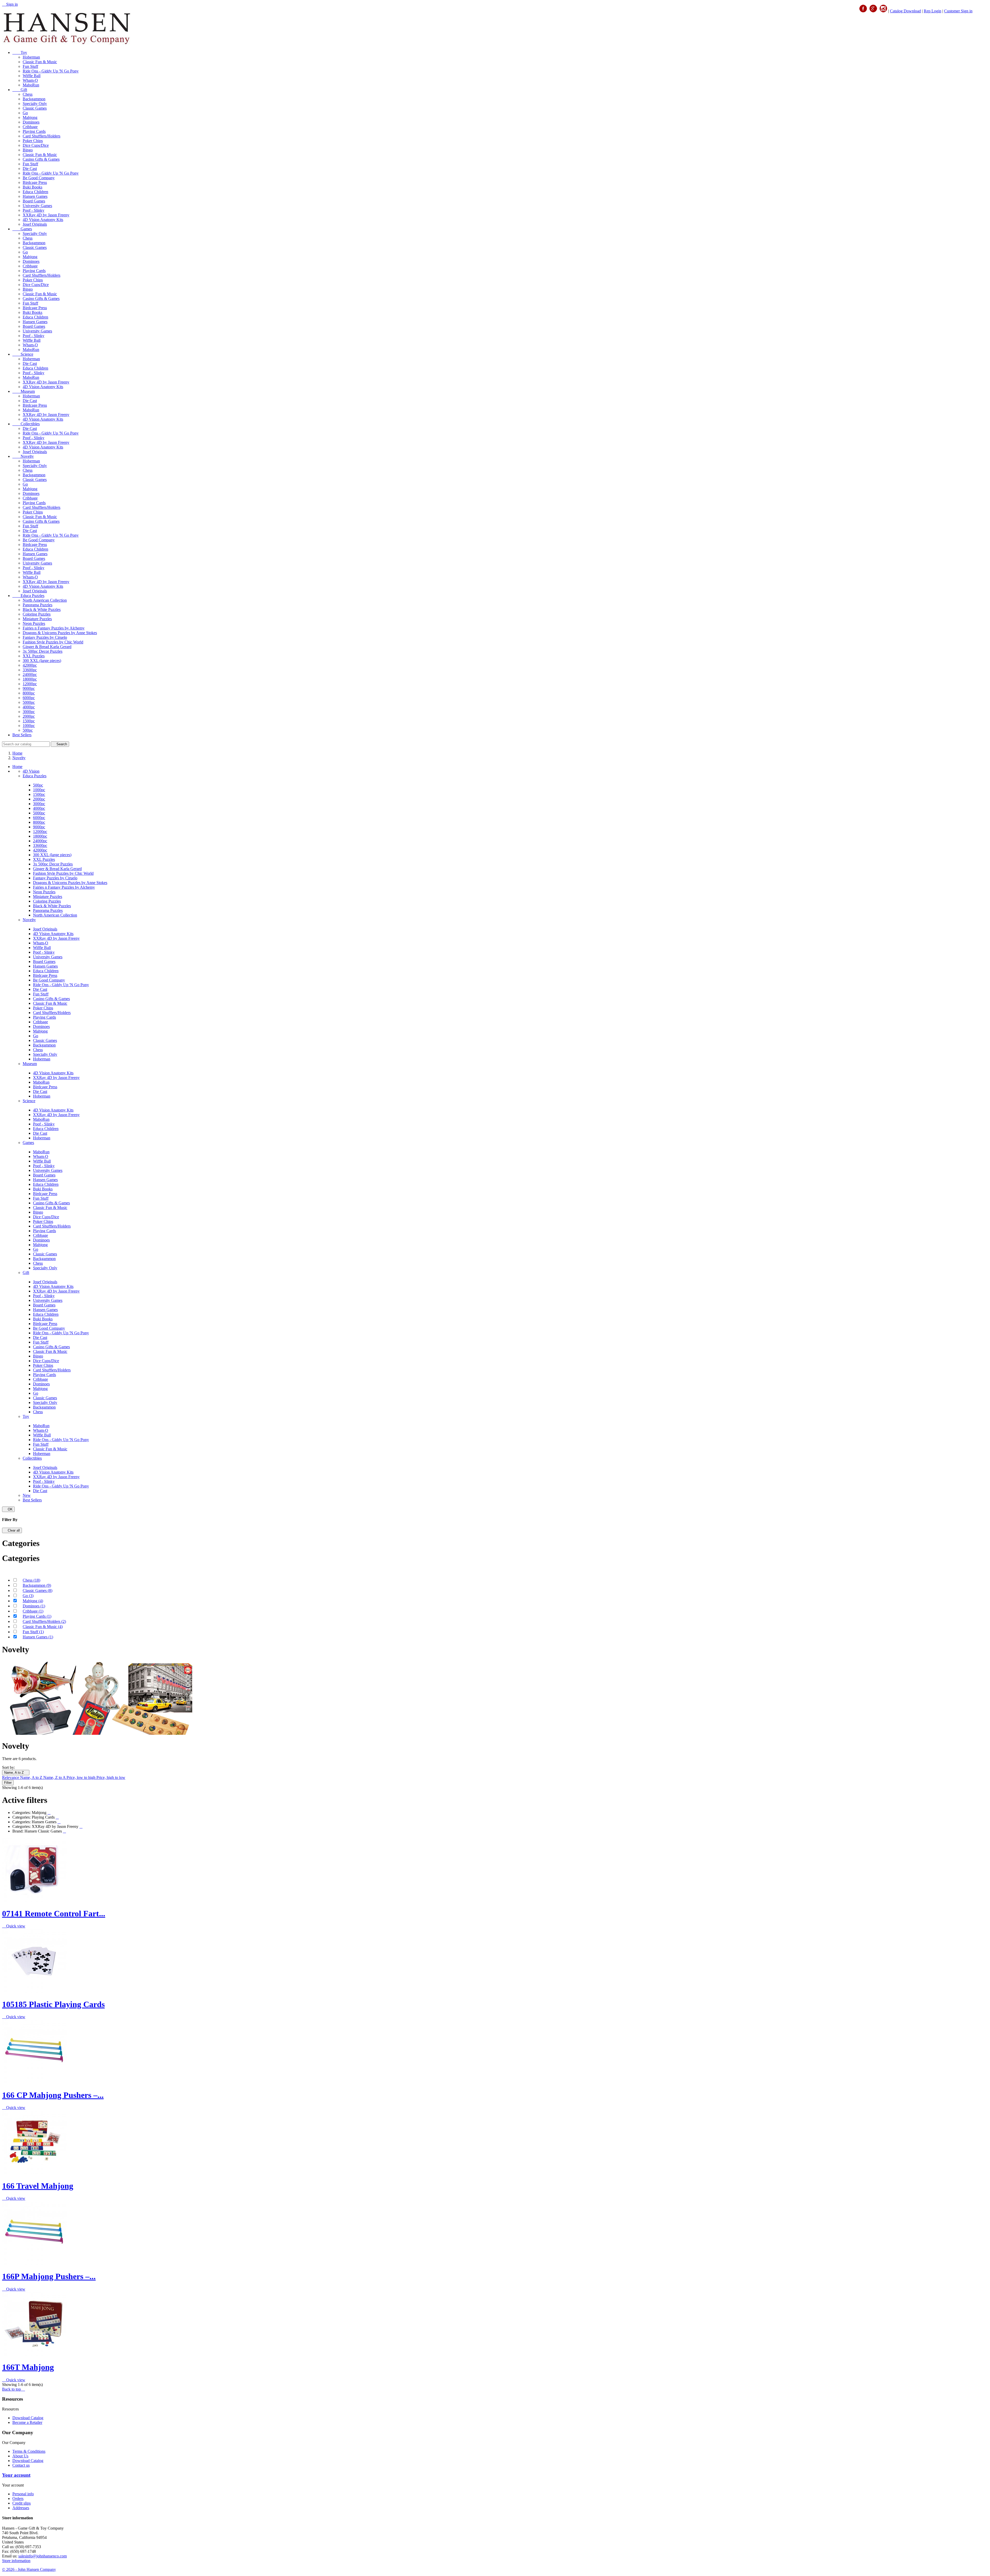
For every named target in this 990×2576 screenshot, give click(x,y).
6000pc (29, 698)
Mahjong (30, 117)
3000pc (29, 712)
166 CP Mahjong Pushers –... (53, 2095)
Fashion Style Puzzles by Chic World (53, 642)
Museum (24, 391)
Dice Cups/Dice (36, 145)
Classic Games (35, 108)
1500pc (29, 721)
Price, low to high (81, 1777)
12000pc (30, 684)
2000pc (29, 716)
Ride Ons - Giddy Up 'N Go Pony (51, 71)
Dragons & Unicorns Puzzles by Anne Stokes (60, 633)
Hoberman (31, 57)
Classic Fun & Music (40, 62)
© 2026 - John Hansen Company (29, 2569)
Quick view (14, 1926)
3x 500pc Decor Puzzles (43, 651)
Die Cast (30, 169)
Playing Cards (34, 131)
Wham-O (30, 80)
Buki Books (32, 187)
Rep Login (933, 11)
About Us (20, 2456)
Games (22, 229)
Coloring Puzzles (37, 614)
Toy (20, 52)
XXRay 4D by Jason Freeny (46, 215)
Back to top (14, 2389)
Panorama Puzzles (38, 605)
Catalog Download (905, 11)
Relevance (11, 1777)
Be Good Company (39, 178)
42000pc (30, 665)
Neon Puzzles (34, 623)
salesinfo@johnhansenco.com (43, 2556)
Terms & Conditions (29, 2451)
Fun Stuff (30, 66)
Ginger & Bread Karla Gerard (47, 647)
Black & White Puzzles (42, 610)
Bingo (28, 150)
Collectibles (26, 424)
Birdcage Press (35, 182)
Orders (18, 2499)
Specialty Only (35, 104)
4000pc (29, 707)
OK (8, 1509)
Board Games (34, 201)
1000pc (29, 726)
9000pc (29, 688)
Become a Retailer (27, 2422)
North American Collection (45, 600)
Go (25, 113)
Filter (8, 1783)
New (27, 1495)
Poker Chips (33, 141)
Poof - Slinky (34, 210)
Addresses (21, 2508)
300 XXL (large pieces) (42, 661)
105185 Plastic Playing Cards (53, 2004)
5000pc (29, 702)
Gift (20, 90)
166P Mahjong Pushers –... (49, 2276)
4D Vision (31, 771)
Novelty (23, 456)
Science (23, 354)
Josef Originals (35, 224)
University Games (37, 206)
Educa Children (35, 192)
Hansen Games (35, 196)
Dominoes (31, 122)
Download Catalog (28, 2418)
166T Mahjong (28, 2367)
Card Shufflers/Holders (42, 136)
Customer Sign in (958, 11)
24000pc (30, 674)
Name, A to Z (16, 1773)
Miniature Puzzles (37, 619)
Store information (16, 2561)
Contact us (21, 2465)
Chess (28, 94)
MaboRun (31, 85)
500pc (28, 730)
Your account (16, 2475)
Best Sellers (22, 735)
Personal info (23, 2494)
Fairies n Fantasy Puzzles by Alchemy (54, 628)
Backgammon (34, 99)
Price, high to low (111, 1777)
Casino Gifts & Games (41, 159)
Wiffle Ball (32, 76)
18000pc (30, 679)
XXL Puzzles (34, 656)
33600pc (30, 670)
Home (17, 767)
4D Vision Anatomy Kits (43, 220)
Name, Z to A (55, 1777)
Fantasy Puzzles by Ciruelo (45, 637)
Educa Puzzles (28, 596)
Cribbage (30, 127)
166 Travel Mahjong (38, 2186)
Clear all (12, 1530)
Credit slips (22, 2503)
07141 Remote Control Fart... (54, 1913)
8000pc (29, 693)
